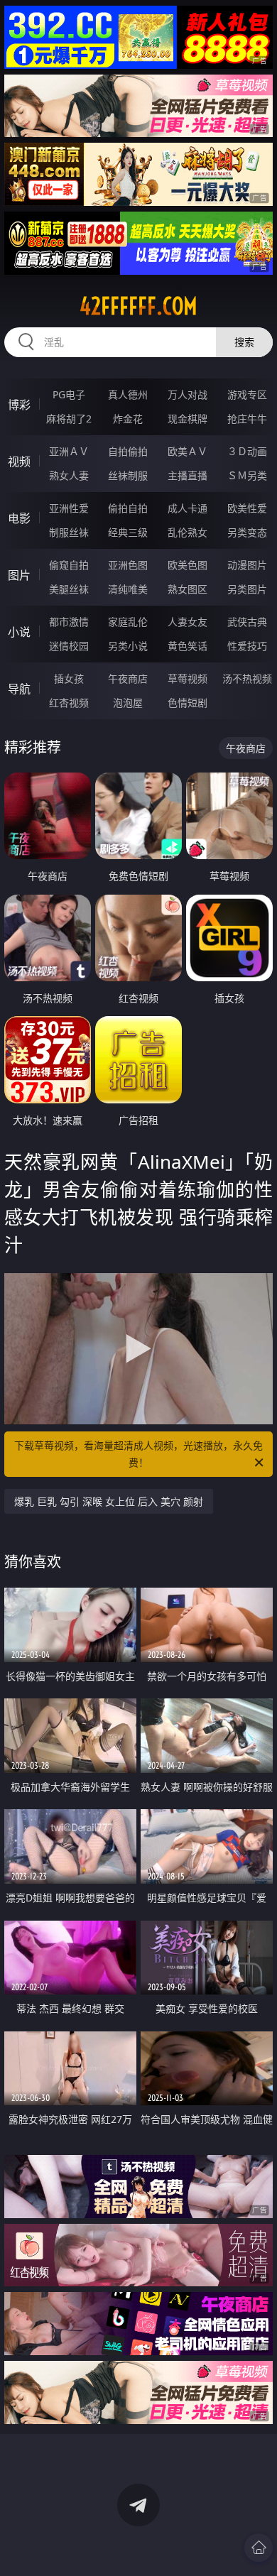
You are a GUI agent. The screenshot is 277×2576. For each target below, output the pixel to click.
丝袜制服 (128, 475)
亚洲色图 (128, 565)
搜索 (244, 342)
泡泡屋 (128, 703)
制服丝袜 (69, 532)
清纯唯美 (128, 589)
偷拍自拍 (128, 508)
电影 (19, 518)
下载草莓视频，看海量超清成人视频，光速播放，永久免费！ (138, 1454)
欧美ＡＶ (188, 451)
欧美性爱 (247, 508)
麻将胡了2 (69, 419)
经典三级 (128, 532)
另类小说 (128, 646)
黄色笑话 (188, 646)
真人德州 (128, 394)
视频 (19, 462)
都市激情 (69, 622)
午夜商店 (128, 678)
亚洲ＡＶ (69, 451)
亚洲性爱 (69, 508)
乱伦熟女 (188, 532)
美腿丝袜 (69, 589)
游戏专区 (247, 394)
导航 (19, 689)
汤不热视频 (247, 678)
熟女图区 (188, 589)
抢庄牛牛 (247, 419)
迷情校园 (69, 646)
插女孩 (69, 678)
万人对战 (188, 394)
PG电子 (69, 394)
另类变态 (247, 532)
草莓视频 (188, 678)
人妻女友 (188, 622)
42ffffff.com (138, 306)
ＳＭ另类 (247, 475)
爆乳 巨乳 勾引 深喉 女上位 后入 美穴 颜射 (109, 1501)
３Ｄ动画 (247, 451)
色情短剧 (188, 703)
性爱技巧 (247, 646)
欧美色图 (188, 565)
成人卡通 (188, 508)
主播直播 (188, 475)
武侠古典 (247, 622)
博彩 (19, 405)
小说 (19, 632)
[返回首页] (259, 2548)
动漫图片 (247, 565)
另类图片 (247, 589)
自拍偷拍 (128, 451)
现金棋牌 (188, 419)
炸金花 (128, 419)
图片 (19, 575)
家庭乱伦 (128, 622)
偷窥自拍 (69, 565)
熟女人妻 (69, 475)
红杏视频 (69, 703)
